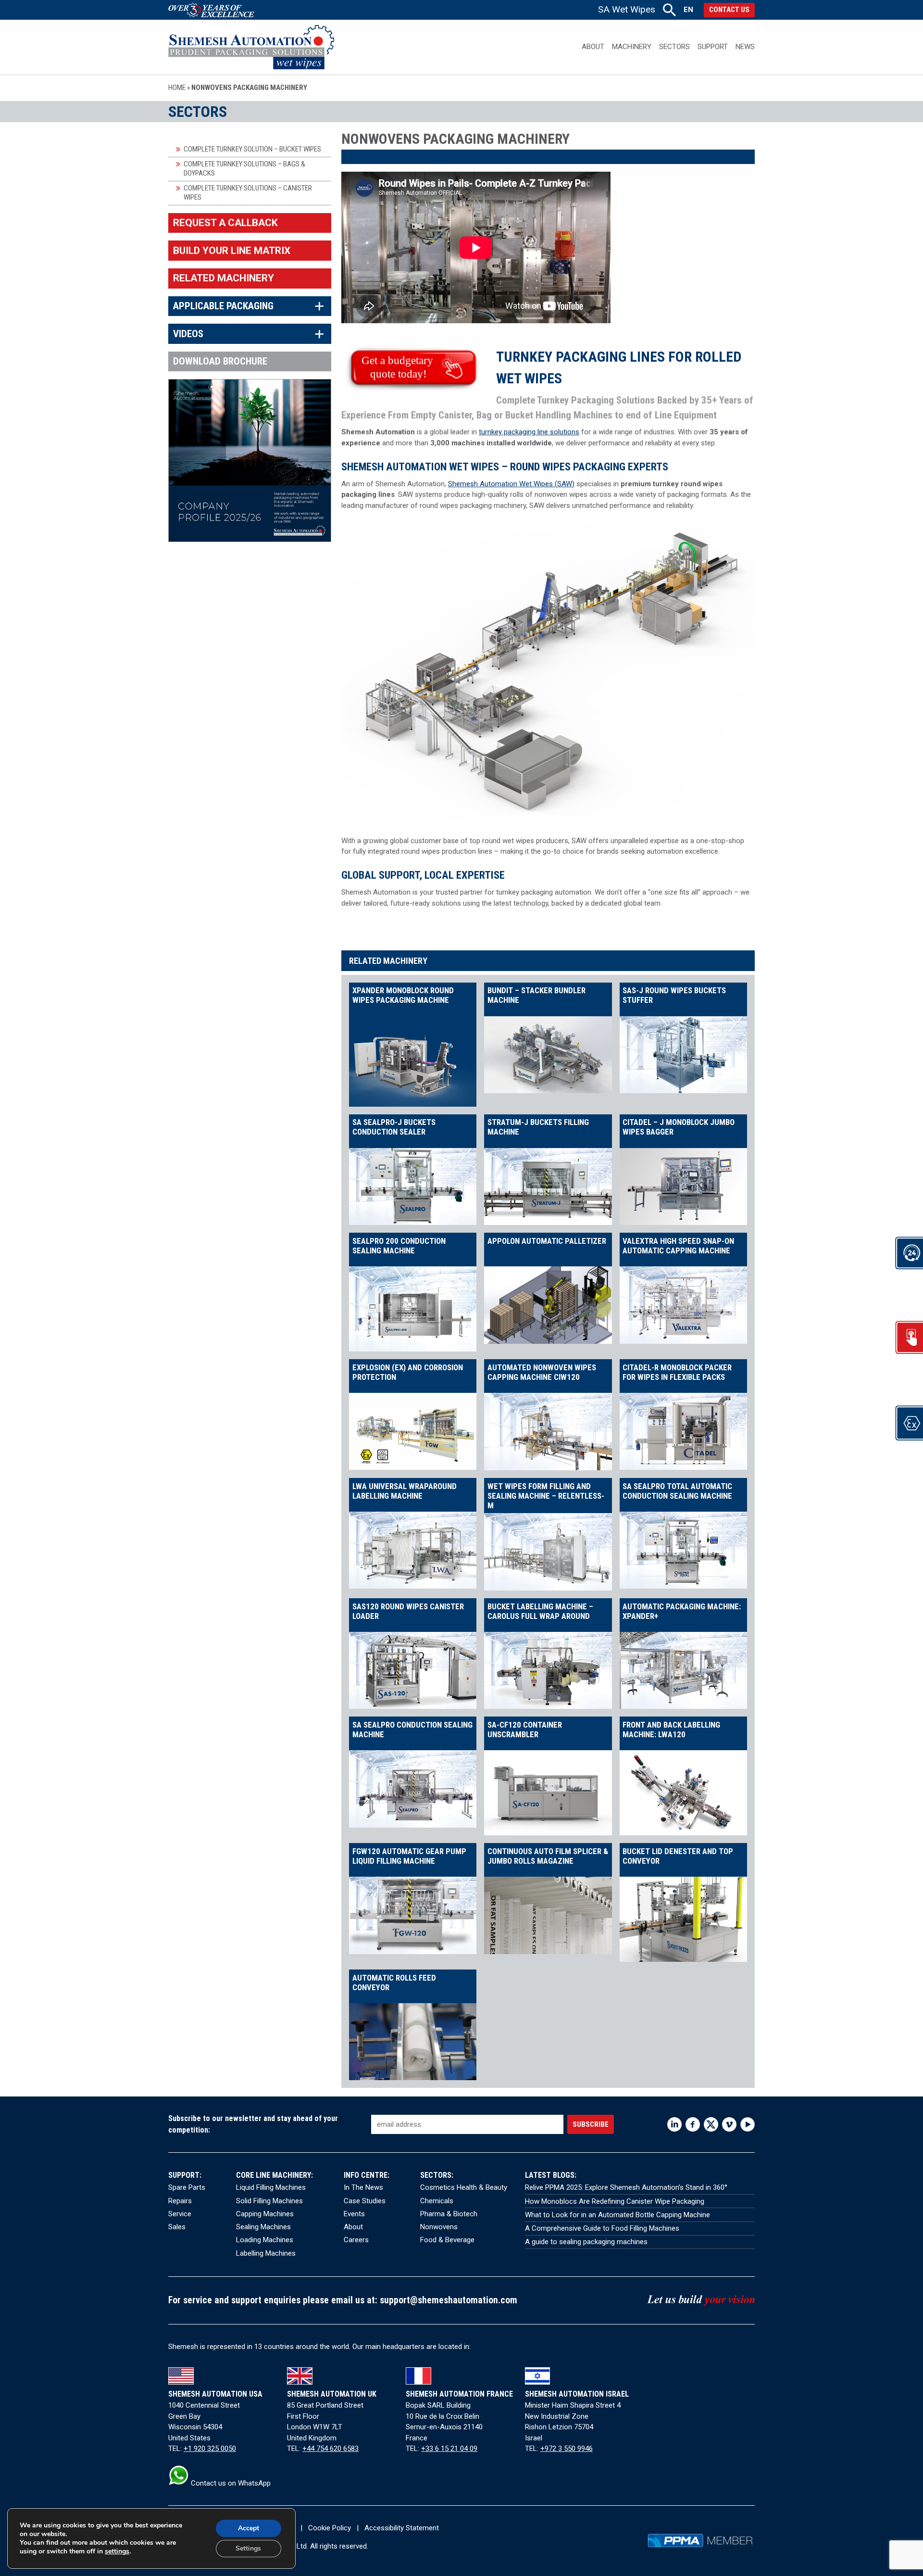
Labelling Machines (266, 2253)
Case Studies (365, 2201)
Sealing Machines (263, 2227)
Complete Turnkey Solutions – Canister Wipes (248, 193)
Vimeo (729, 2124)
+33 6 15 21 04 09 (449, 2449)
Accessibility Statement (402, 2528)
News (745, 47)
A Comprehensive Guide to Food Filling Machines (602, 2228)
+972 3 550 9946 (567, 2449)
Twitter (711, 2124)
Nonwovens (439, 2227)
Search (669, 10)
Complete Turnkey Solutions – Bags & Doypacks (244, 169)
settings (117, 2551)
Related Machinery (224, 278)
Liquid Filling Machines (271, 2187)
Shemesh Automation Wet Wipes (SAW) (511, 484)
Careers (356, 2240)
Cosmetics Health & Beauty (464, 2187)
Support (713, 47)
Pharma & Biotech (449, 2214)
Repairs (180, 2201)
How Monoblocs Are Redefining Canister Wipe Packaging (615, 2201)
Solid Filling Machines (269, 2201)
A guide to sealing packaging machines (586, 2242)
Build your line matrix (232, 251)
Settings (248, 2548)
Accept (249, 2528)
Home (177, 88)
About (593, 47)
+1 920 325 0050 (210, 2449)
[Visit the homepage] (251, 47)
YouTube (748, 2124)
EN (688, 10)
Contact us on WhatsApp (230, 2483)
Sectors (674, 47)
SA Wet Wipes (627, 9)
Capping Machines (265, 2214)
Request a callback (225, 223)
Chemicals (437, 2201)
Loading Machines (265, 2240)
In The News (363, 2187)
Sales (177, 2227)
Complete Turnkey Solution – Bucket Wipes (252, 149)
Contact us (729, 10)
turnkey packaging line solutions (529, 432)
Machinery (632, 47)
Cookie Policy (330, 2528)
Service (180, 2214)
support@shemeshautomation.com (449, 2300)
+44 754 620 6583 (331, 2449)
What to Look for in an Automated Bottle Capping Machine (617, 2215)
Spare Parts (187, 2187)
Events (354, 2214)
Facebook (693, 2124)
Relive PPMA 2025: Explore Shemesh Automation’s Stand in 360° (626, 2187)
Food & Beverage (447, 2240)
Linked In (674, 2124)
